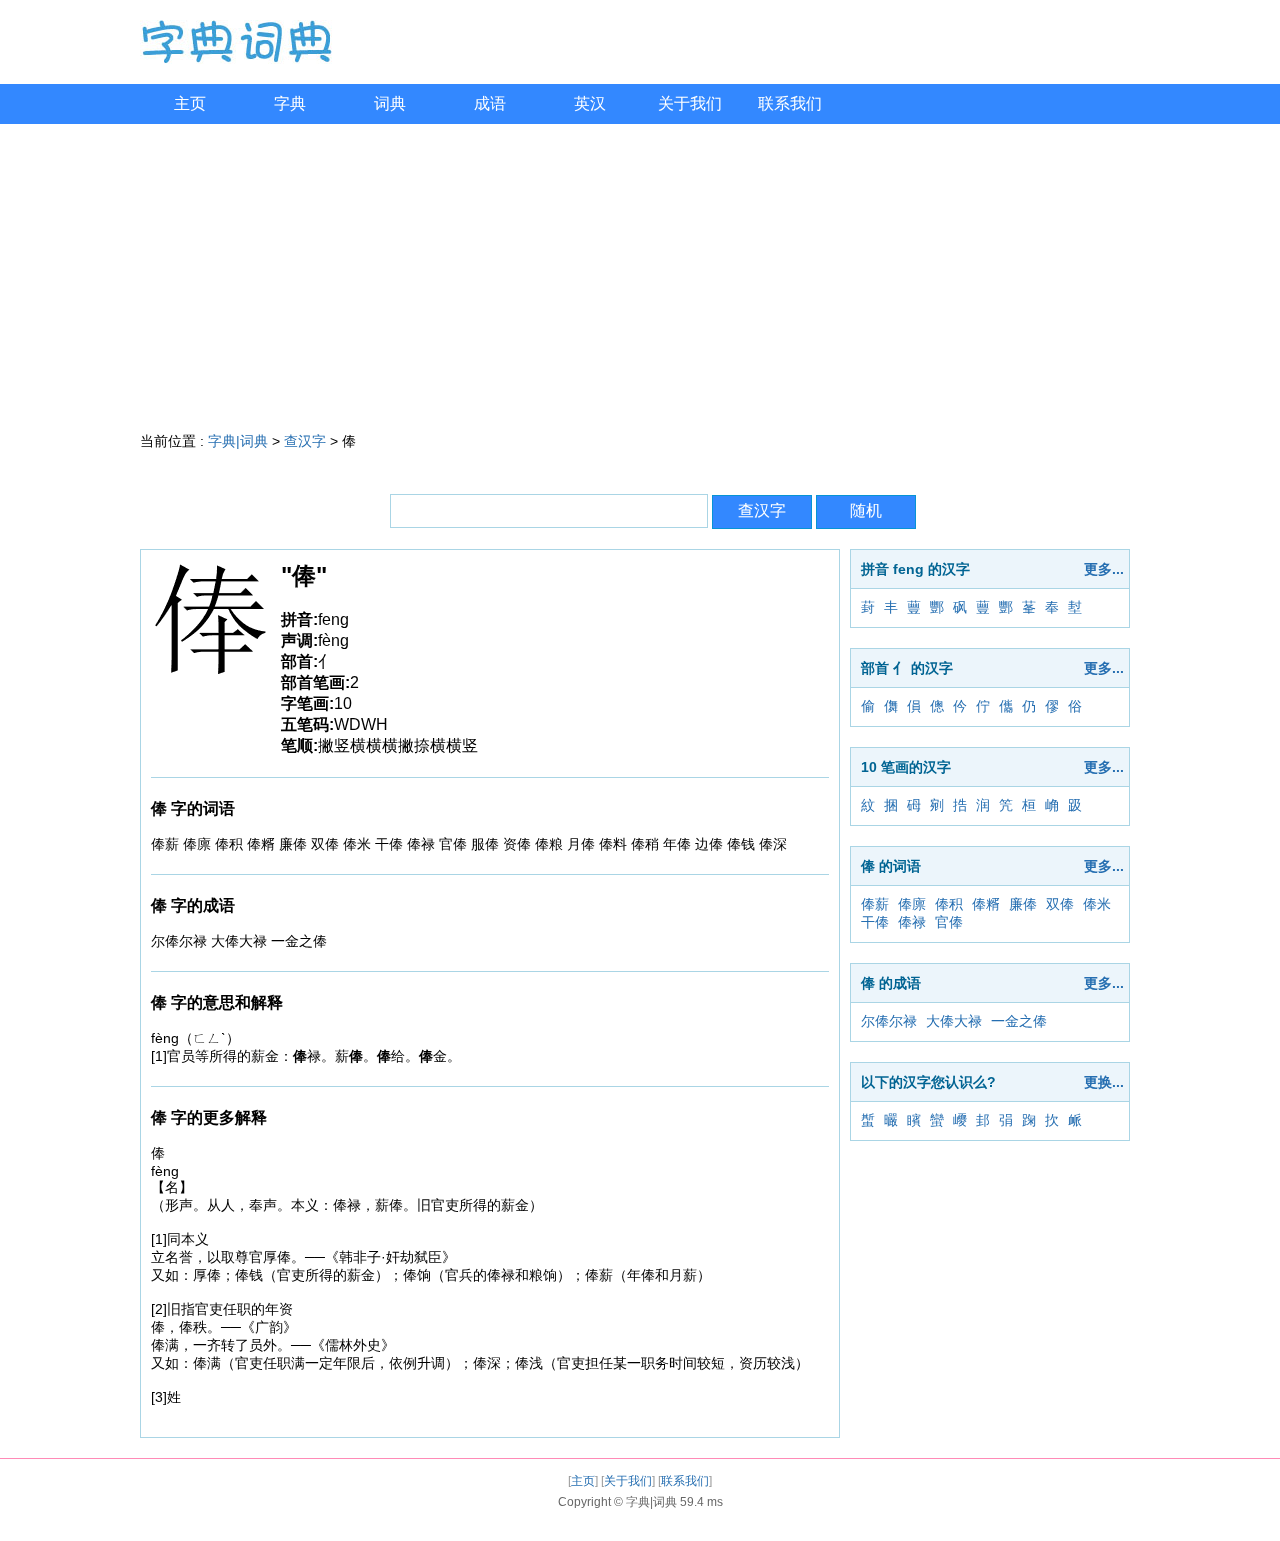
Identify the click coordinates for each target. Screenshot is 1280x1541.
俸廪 (912, 904)
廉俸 (1023, 904)
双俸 (1060, 904)
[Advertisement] (640, 274)
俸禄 (912, 922)
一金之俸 (1019, 1021)
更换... (1104, 1082)
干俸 (875, 922)
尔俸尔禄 (889, 1021)
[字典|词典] (236, 59)
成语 (490, 103)
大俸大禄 (954, 1021)
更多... (1104, 569)
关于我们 (690, 103)
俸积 (949, 904)
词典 (390, 103)
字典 (290, 103)
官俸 (949, 922)
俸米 (1097, 904)
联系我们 (790, 103)
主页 (190, 103)
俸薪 (875, 904)
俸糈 (986, 904)
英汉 (590, 103)
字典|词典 (238, 441)
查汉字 (305, 441)
